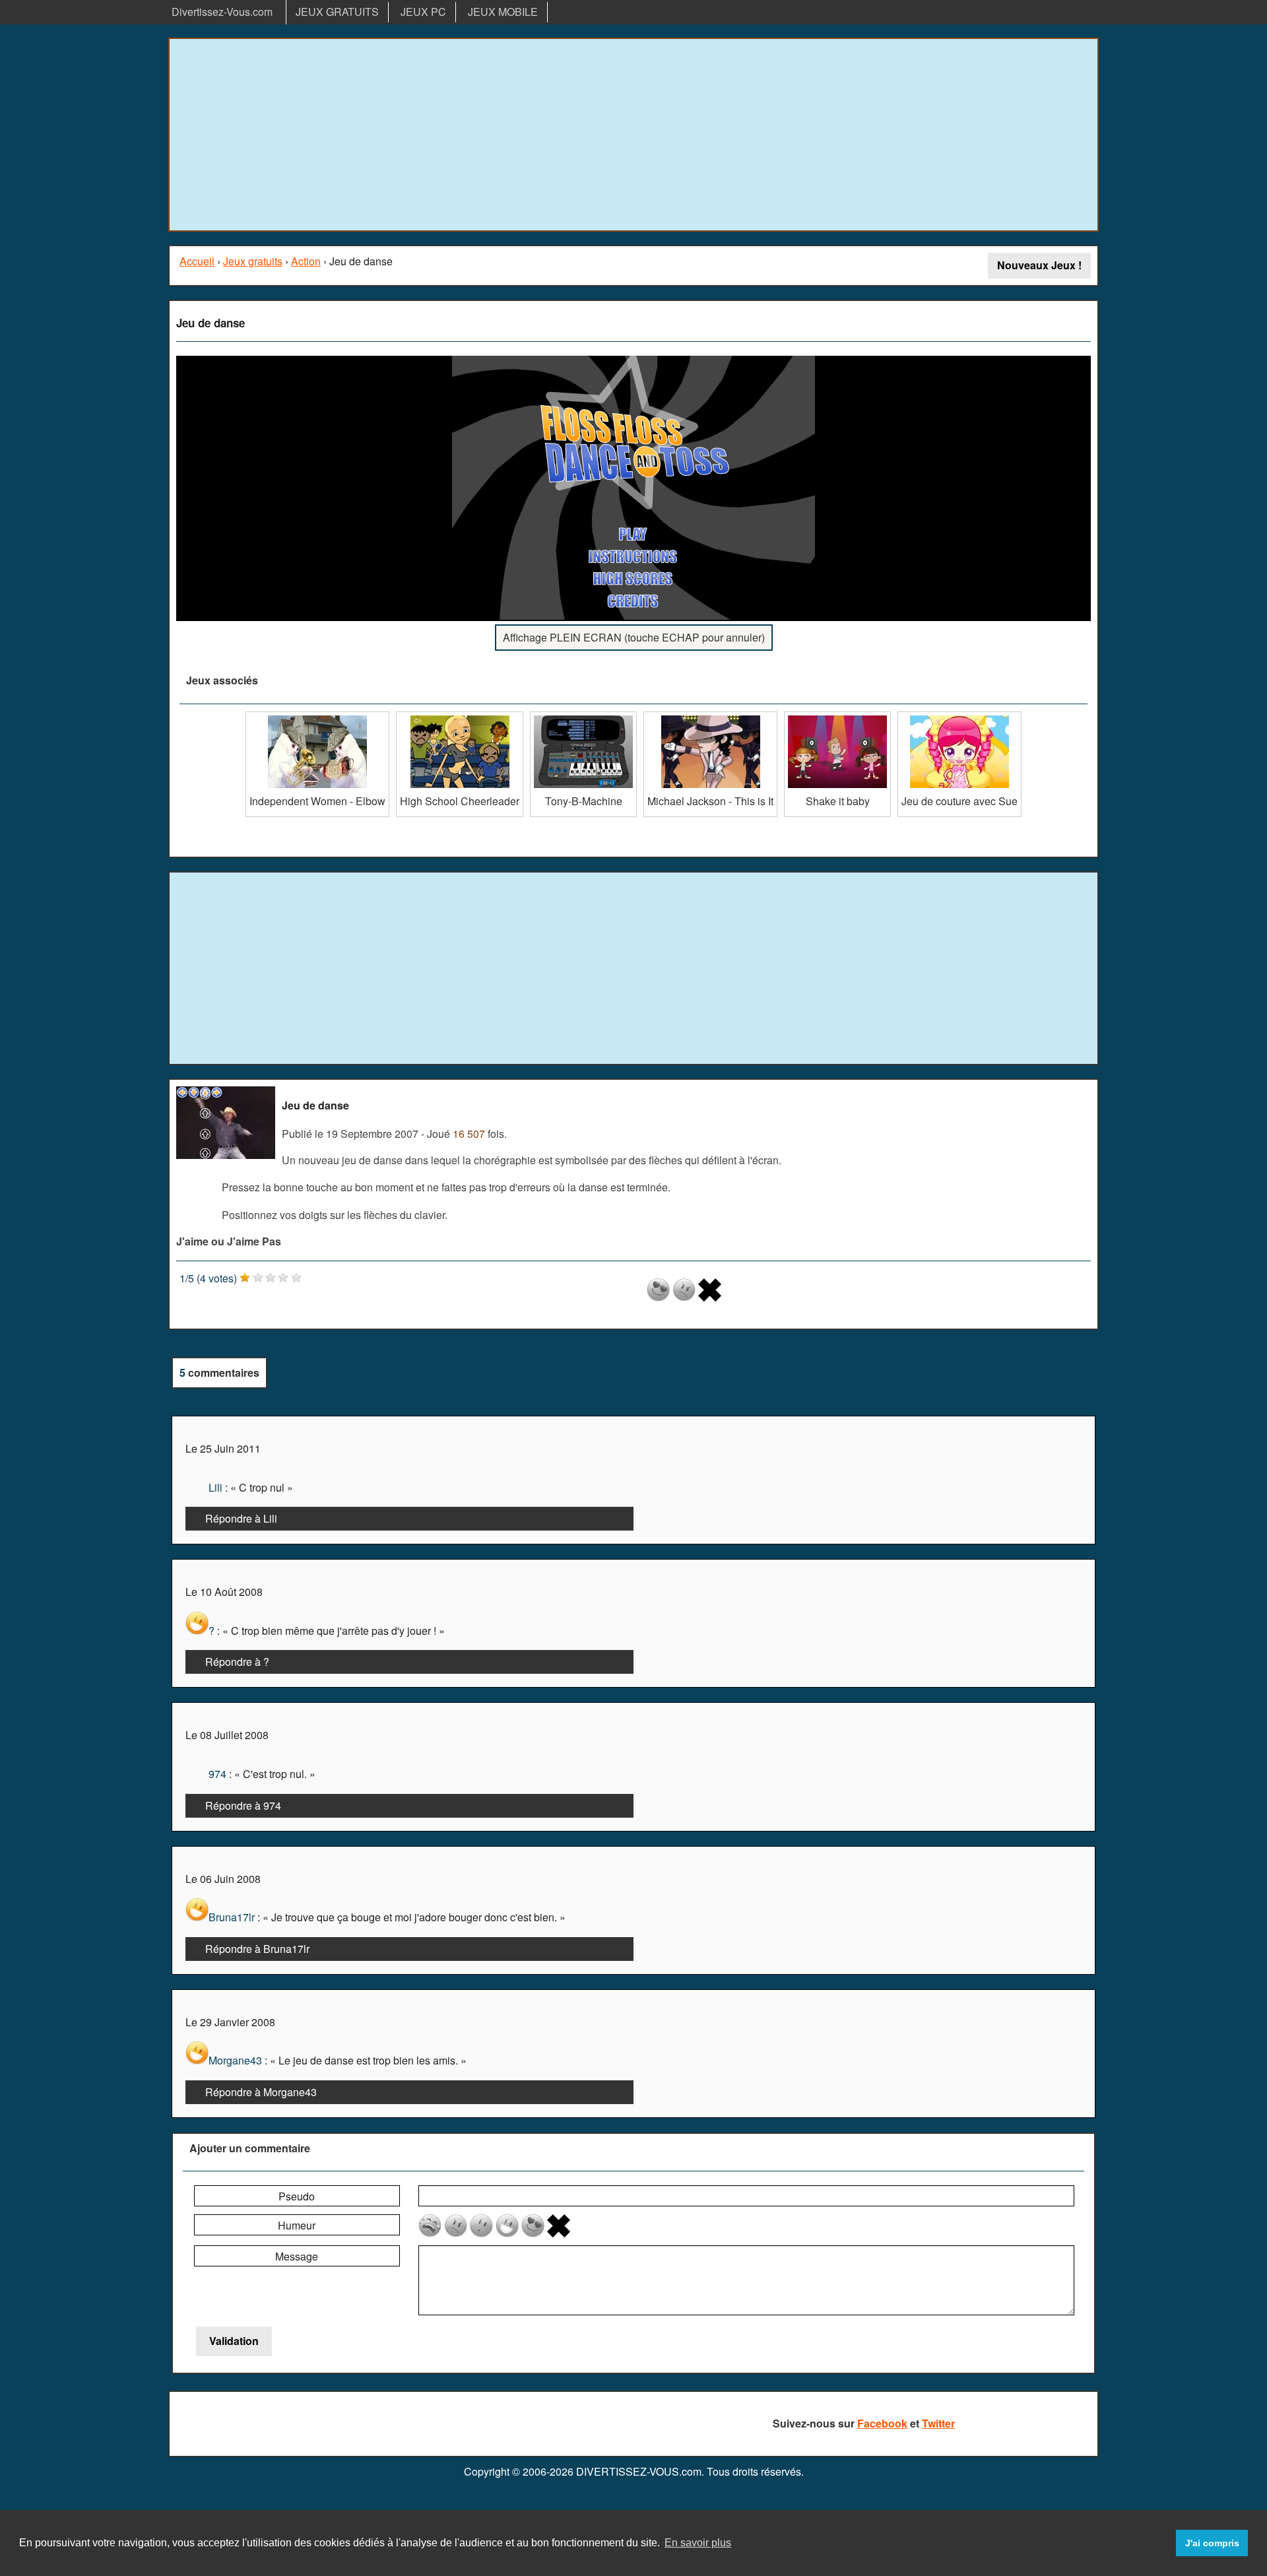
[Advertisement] (633, 135)
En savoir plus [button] (698, 2543)
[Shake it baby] (837, 716)
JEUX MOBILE (503, 12)
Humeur (297, 2225)
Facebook (882, 2423)
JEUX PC (423, 12)
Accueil (197, 261)
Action (306, 261)
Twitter (938, 2423)
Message (297, 2256)
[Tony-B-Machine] (583, 716)
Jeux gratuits (253, 261)
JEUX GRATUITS (337, 12)
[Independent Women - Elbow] (317, 716)
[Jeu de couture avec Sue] (959, 716)
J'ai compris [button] (1212, 2543)
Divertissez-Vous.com (222, 12)
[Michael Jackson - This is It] (710, 716)
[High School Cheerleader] (460, 716)
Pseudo (297, 2196)
